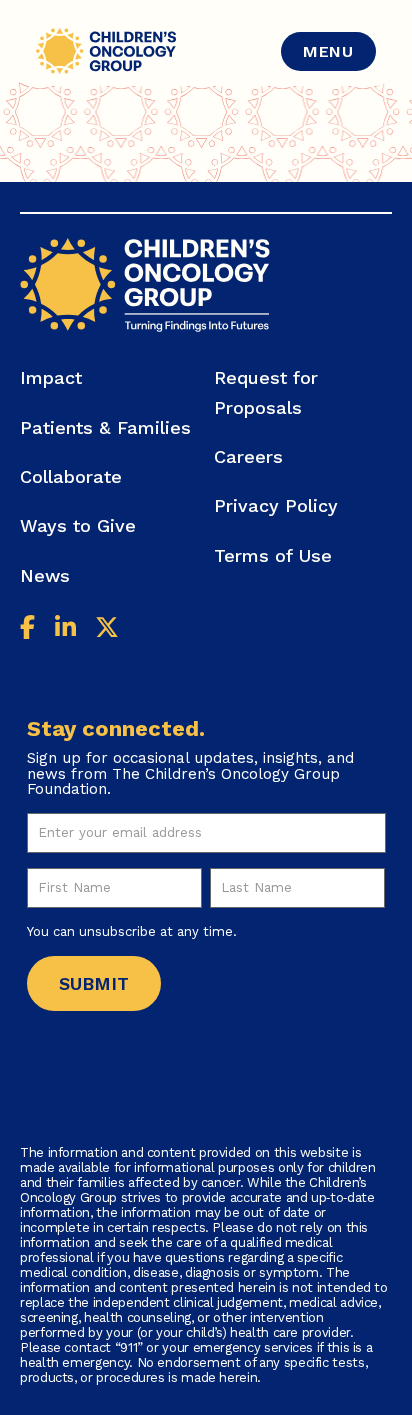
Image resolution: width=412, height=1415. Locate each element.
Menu (328, 51)
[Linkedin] (65, 630)
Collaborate (71, 476)
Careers (248, 456)
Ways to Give (78, 525)
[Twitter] (107, 630)
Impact (51, 377)
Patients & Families (105, 427)
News (45, 575)
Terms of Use (273, 555)
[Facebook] (27, 630)
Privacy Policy (276, 505)
